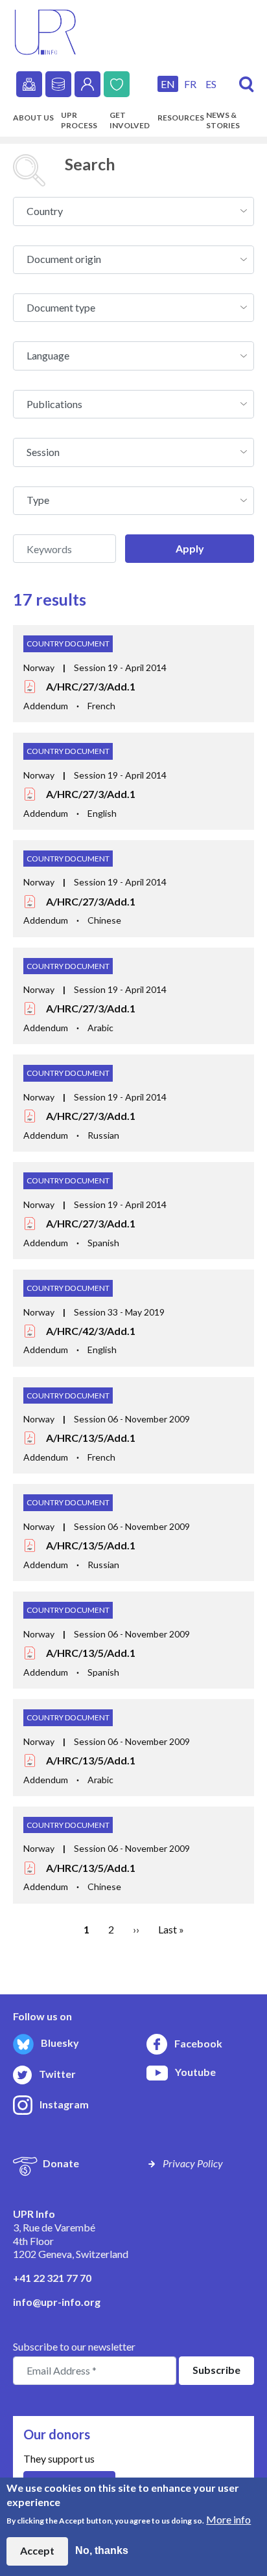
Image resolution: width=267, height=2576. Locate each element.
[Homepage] (45, 31)
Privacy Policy (193, 2163)
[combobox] (133, 211)
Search (247, 85)
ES (211, 84)
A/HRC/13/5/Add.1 (91, 1438)
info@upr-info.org (57, 2302)
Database (58, 84)
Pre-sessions (29, 84)
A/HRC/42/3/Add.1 (91, 1331)
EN (168, 84)
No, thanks (102, 2550)
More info (228, 2519)
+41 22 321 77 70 (52, 2278)
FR (190, 84)
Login (87, 84)
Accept (37, 2550)
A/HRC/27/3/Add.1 (91, 686)
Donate (117, 84)
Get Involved (130, 120)
